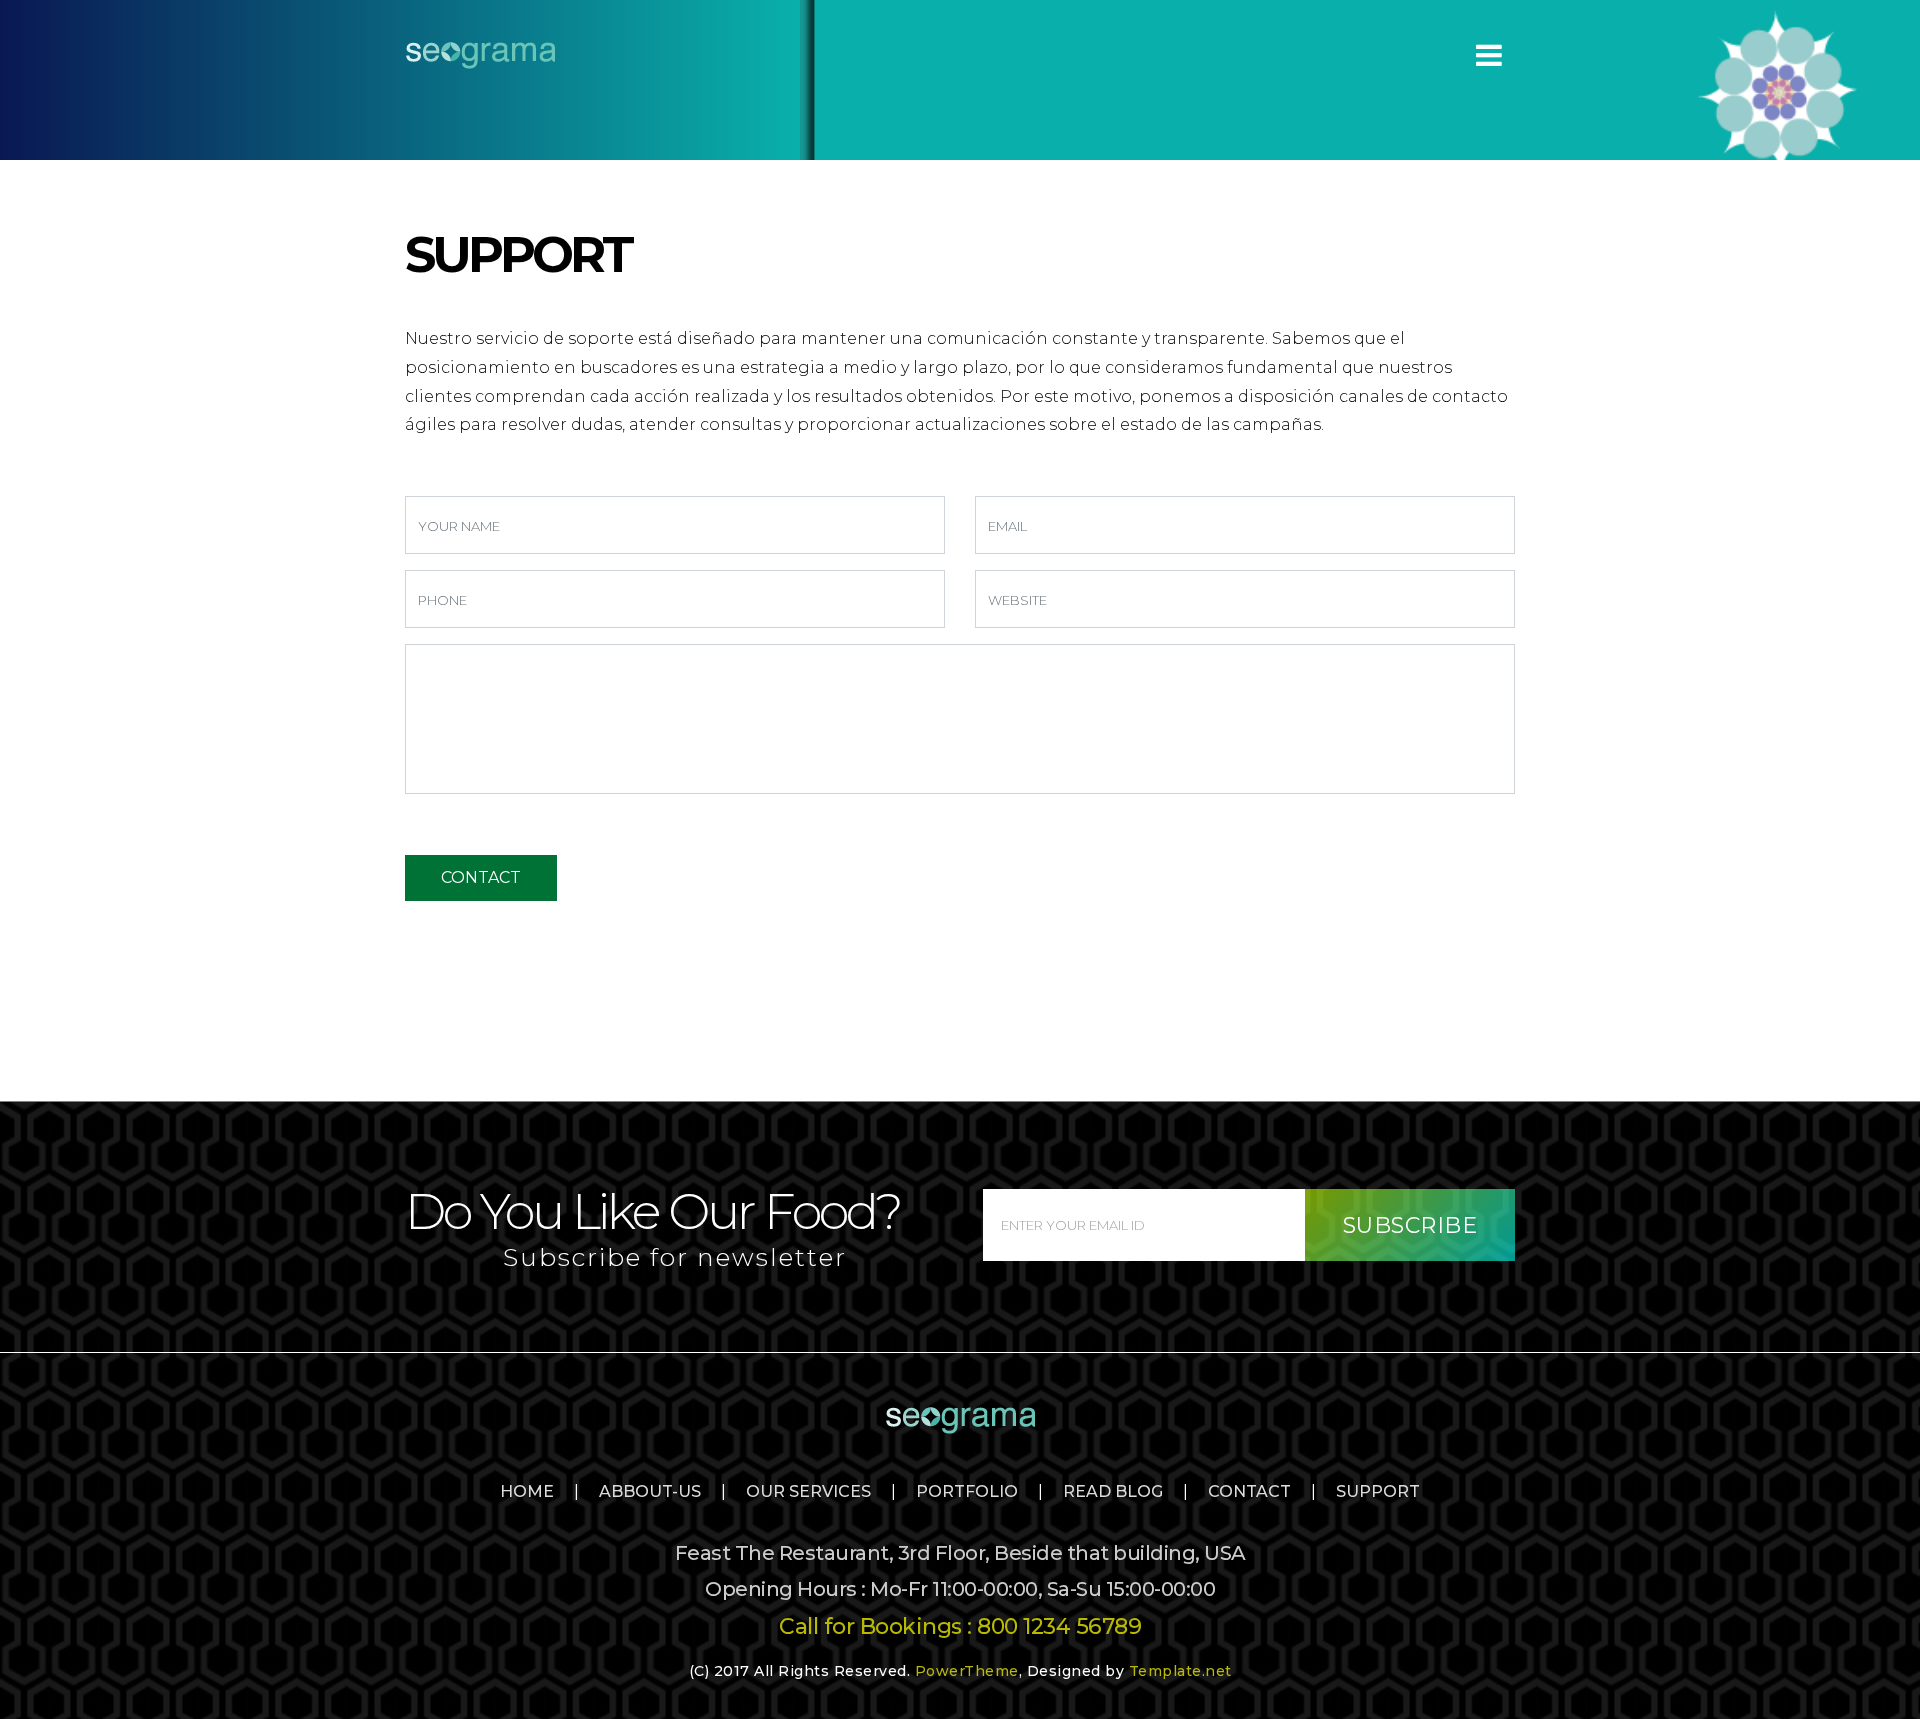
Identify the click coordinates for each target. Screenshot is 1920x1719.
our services (808, 1491)
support (1378, 1491)
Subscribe (1410, 1225)
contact (1249, 1491)
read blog (1113, 1491)
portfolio (967, 1491)
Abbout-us (650, 1491)
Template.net (1180, 1671)
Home (527, 1491)
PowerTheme (967, 1671)
